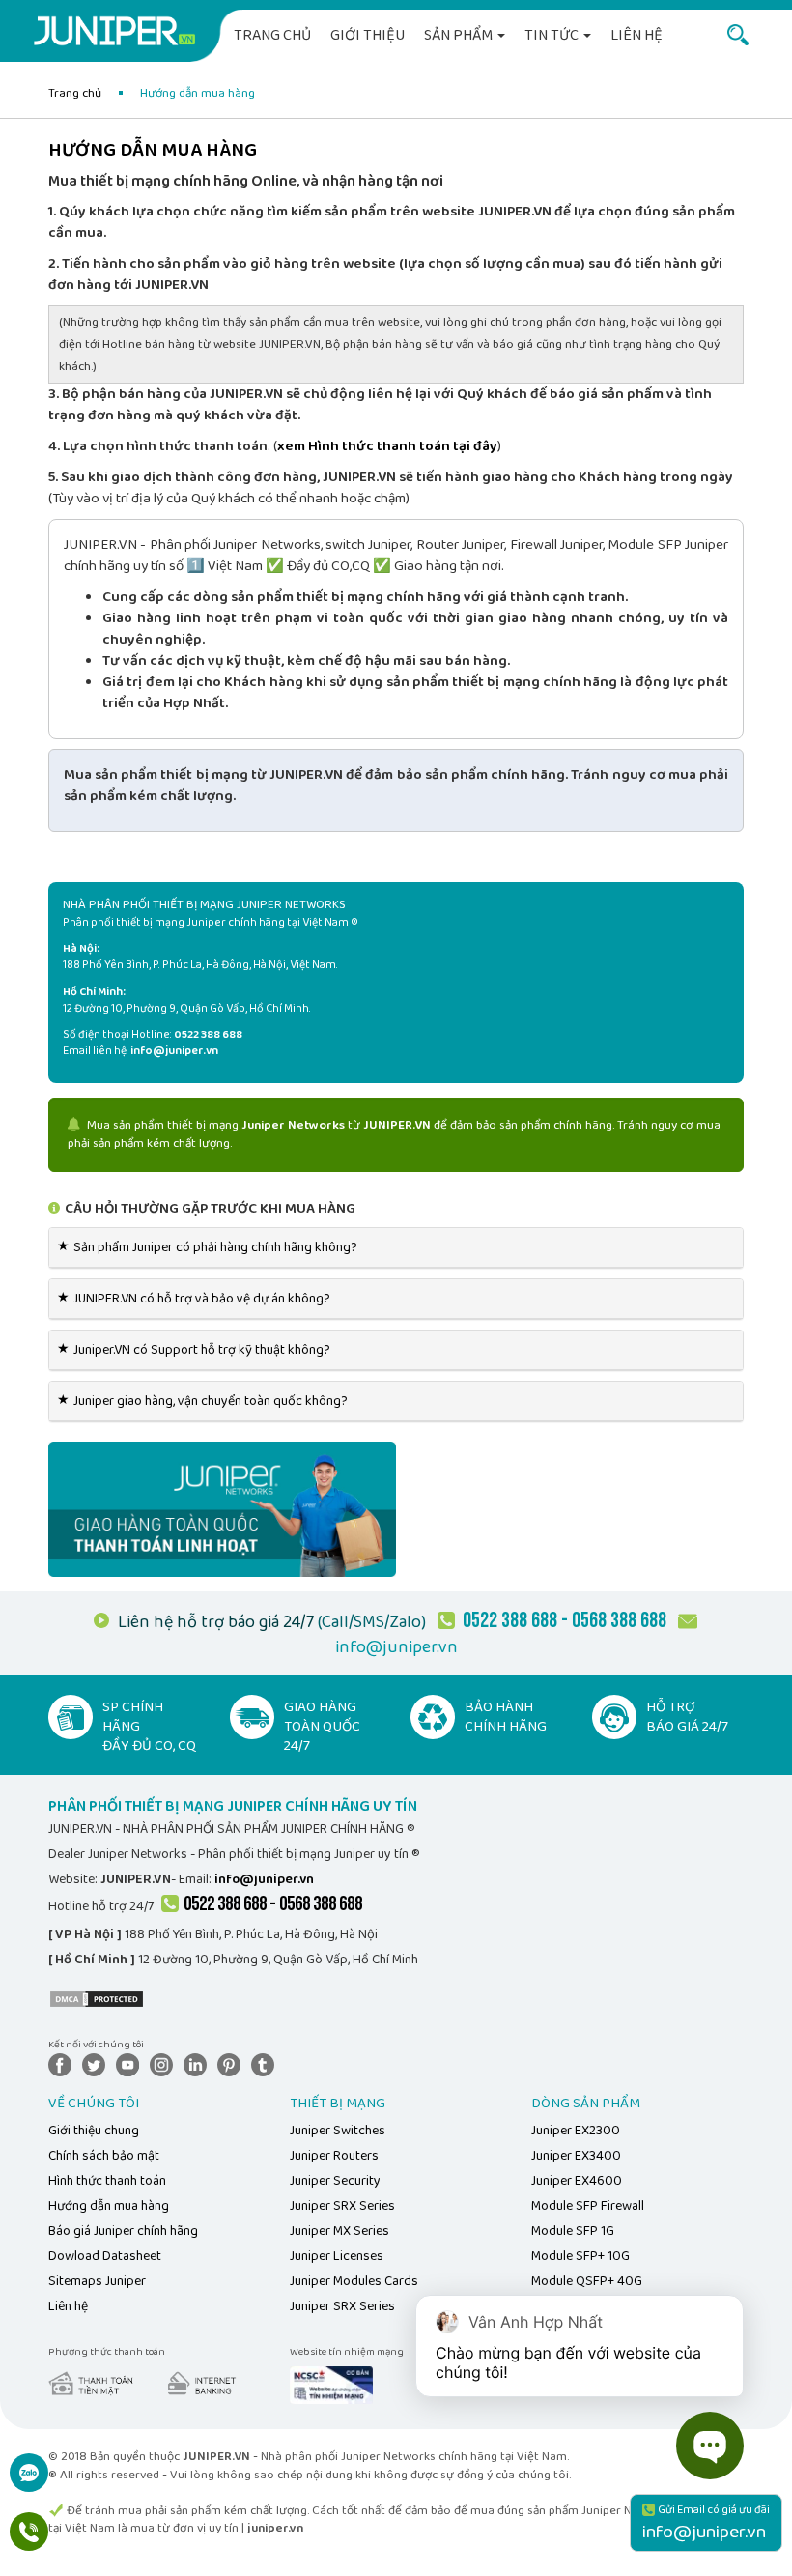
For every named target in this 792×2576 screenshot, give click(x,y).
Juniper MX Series (339, 2231)
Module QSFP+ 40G (587, 2281)
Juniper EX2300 (576, 2131)
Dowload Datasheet (105, 2256)
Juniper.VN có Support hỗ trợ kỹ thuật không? (197, 1350)
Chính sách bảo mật (104, 2156)
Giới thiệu (368, 35)
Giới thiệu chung (94, 2131)
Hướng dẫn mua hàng (109, 2206)
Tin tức (553, 35)
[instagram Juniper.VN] (165, 2064)
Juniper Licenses (337, 2256)
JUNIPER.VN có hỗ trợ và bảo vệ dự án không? (197, 1299)
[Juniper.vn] (114, 34)
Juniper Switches (338, 2131)
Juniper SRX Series (342, 2206)
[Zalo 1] (29, 2483)
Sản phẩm (460, 35)
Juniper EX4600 (577, 2181)
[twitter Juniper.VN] (98, 2064)
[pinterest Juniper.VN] (233, 2064)
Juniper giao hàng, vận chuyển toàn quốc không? (206, 1401)
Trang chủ (272, 35)
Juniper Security (335, 2181)
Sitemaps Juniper (97, 2281)
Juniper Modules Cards (354, 2281)
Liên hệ (636, 35)
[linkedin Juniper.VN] (199, 2064)
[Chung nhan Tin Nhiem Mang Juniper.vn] (331, 2385)
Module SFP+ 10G (580, 2256)
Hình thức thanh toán (107, 2181)
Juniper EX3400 (576, 2156)
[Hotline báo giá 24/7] (29, 2542)
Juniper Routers (334, 2156)
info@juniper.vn (396, 1647)
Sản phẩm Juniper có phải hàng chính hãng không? (211, 1247)
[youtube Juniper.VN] (131, 2064)
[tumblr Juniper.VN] (267, 2064)
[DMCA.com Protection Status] (97, 1998)
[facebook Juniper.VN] (64, 2064)
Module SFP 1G (573, 2231)
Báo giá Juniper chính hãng (123, 2231)
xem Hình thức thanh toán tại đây (387, 446)
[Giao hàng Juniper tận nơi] (222, 1508)
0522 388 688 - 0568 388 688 (273, 1904)
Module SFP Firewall (588, 2206)
